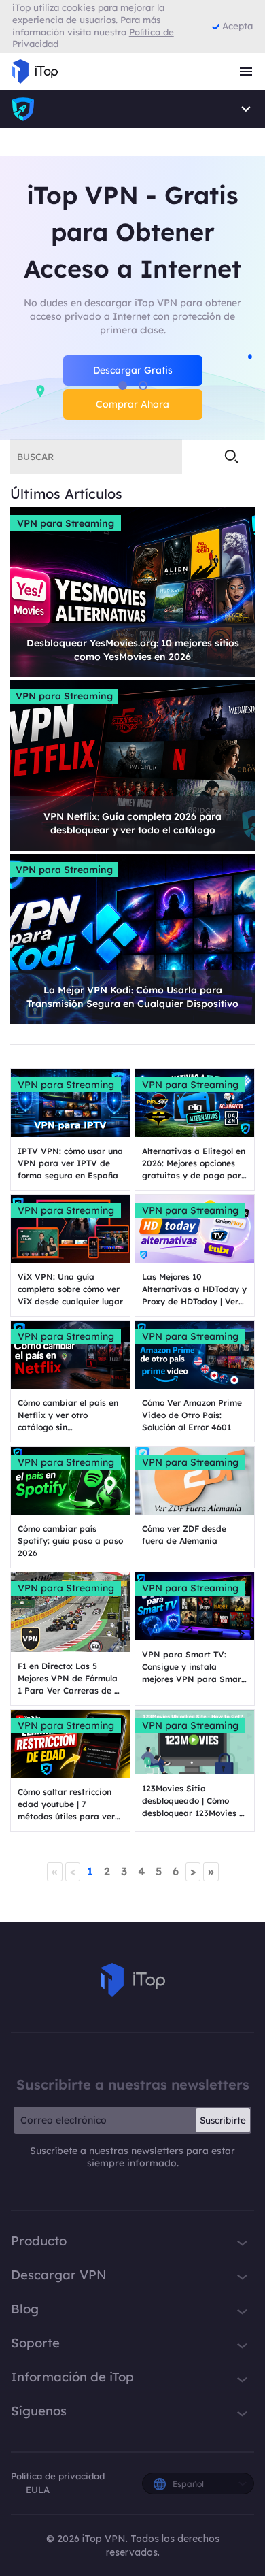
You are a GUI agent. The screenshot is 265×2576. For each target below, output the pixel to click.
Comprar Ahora (132, 404)
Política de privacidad (58, 2476)
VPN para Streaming (66, 523)
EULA (38, 2490)
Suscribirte (223, 2120)
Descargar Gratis (133, 370)
